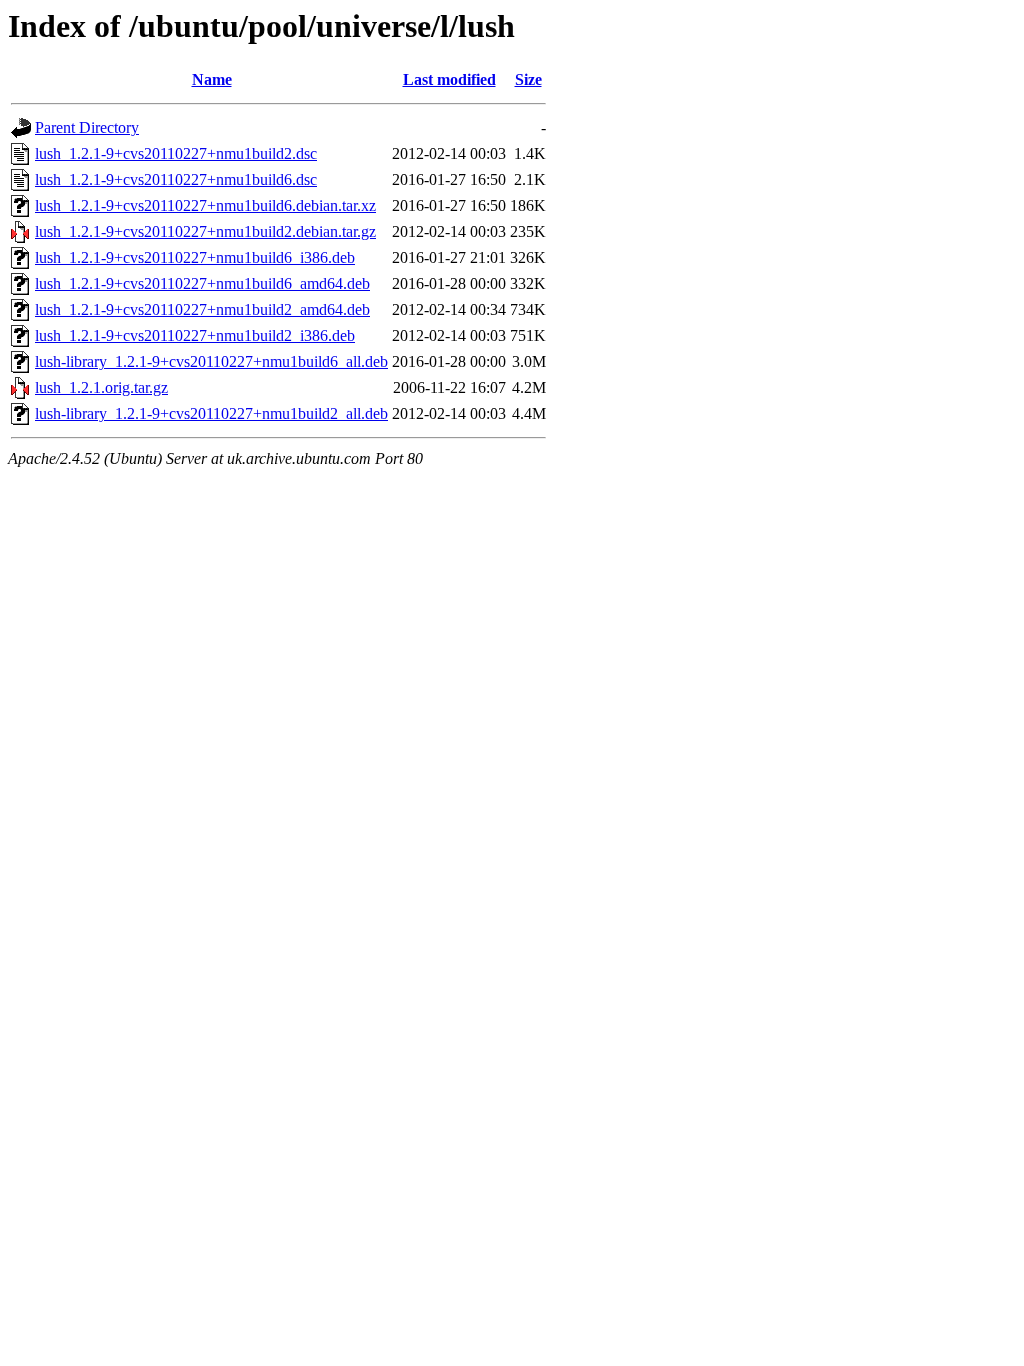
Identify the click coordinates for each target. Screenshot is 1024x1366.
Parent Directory (87, 127)
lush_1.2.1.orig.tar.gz (101, 387)
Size (528, 79)
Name (212, 79)
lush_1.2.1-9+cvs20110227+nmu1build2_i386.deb (195, 335)
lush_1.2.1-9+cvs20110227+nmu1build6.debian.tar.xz (205, 205)
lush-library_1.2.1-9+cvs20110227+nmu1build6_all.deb (211, 361)
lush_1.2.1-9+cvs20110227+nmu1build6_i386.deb (195, 257)
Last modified (449, 79)
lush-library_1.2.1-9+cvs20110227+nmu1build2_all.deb (211, 413)
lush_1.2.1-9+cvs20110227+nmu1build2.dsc (176, 153)
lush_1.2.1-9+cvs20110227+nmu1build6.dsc (176, 179)
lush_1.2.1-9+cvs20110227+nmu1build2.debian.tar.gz (205, 231)
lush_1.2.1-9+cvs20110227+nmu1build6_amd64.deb (202, 283)
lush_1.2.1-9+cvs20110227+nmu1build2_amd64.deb (202, 309)
